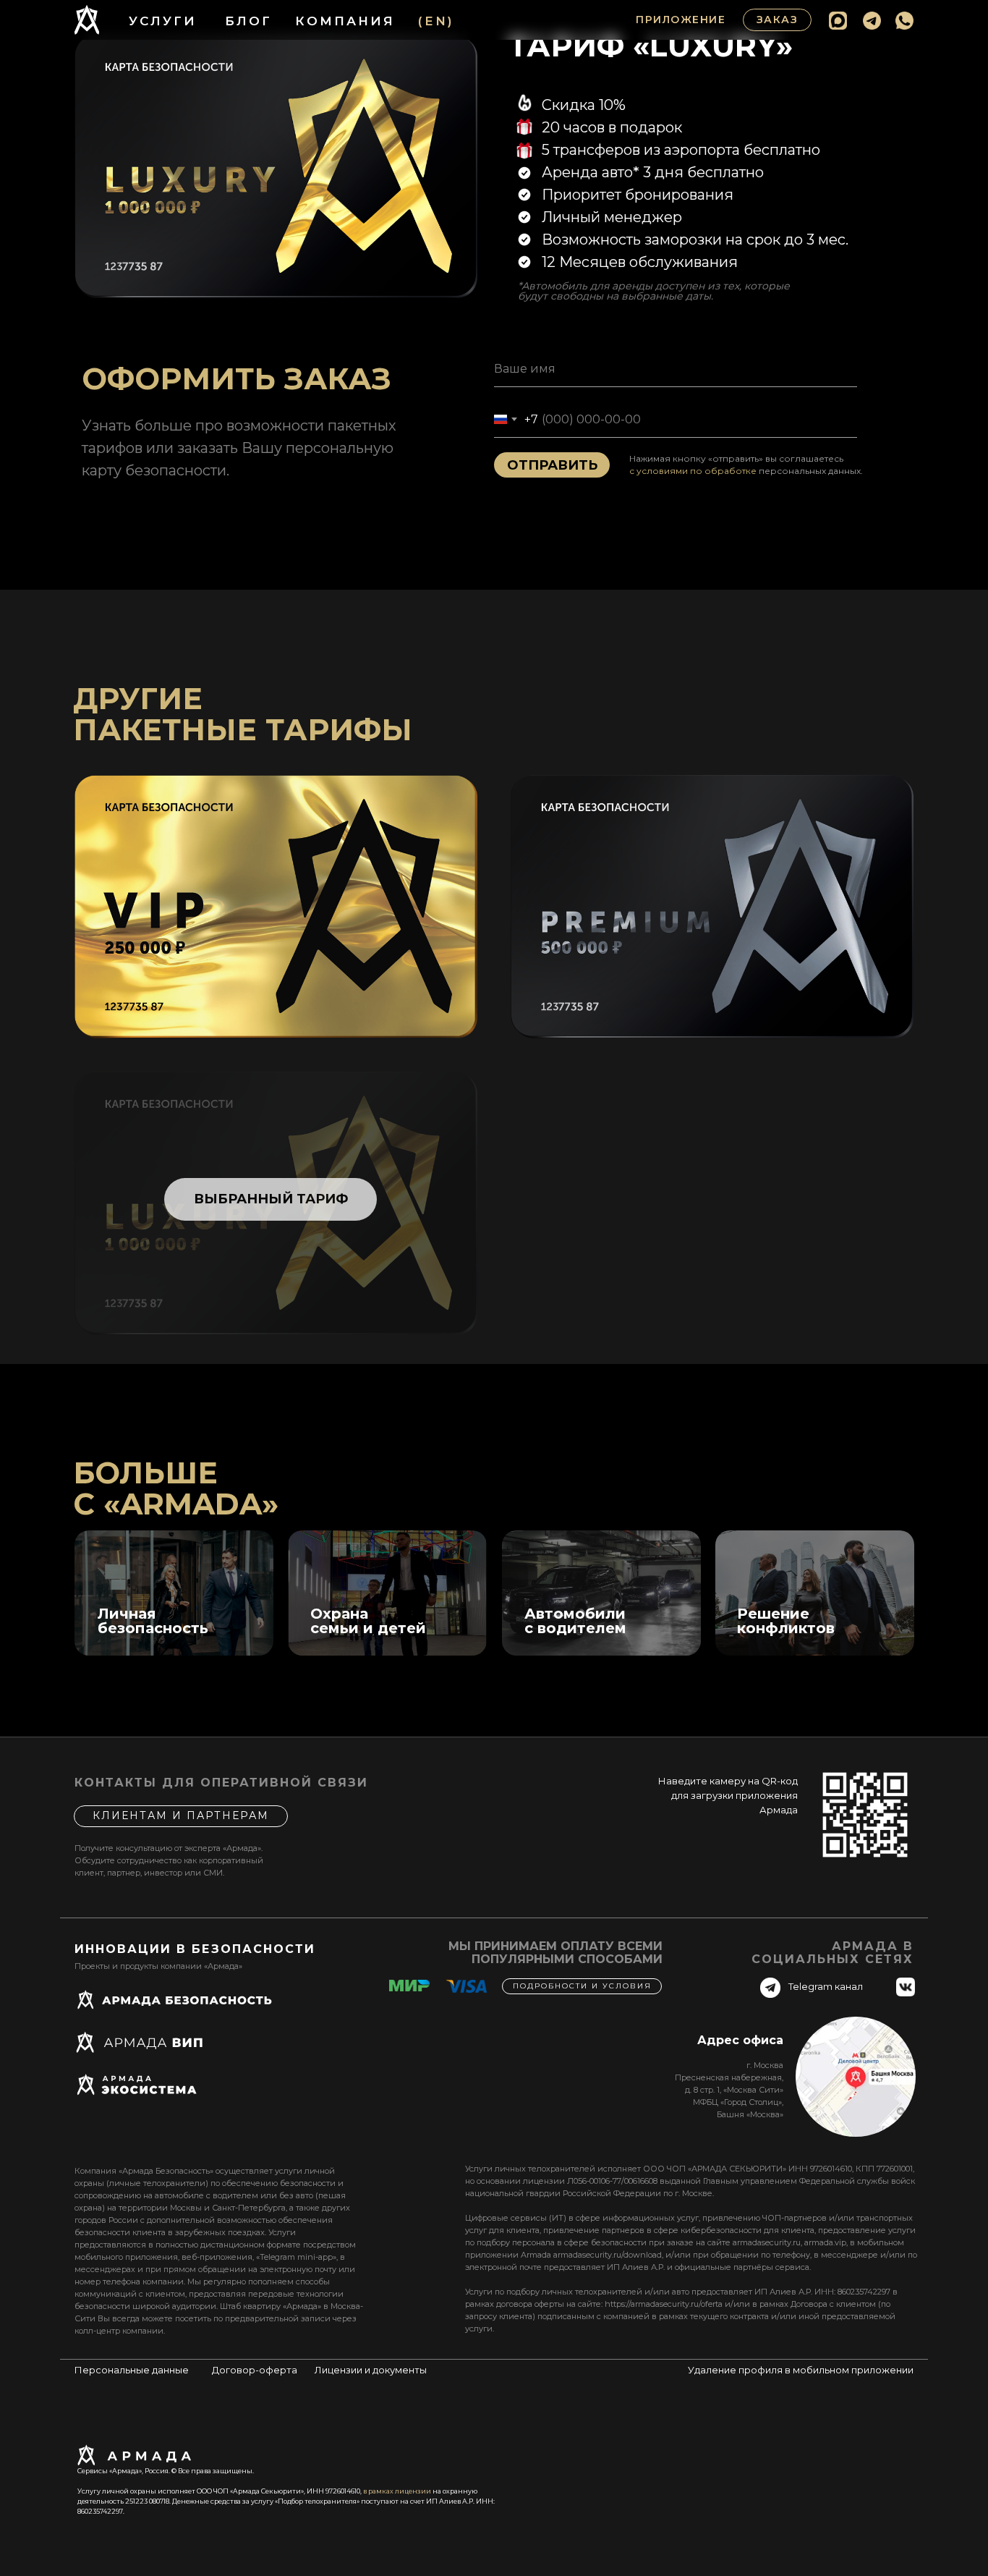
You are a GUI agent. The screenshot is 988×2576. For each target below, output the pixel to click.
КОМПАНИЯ (345, 21)
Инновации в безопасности (195, 1949)
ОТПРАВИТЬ (552, 465)
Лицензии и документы (371, 2370)
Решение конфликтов (786, 1621)
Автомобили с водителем (575, 1621)
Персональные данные (132, 2370)
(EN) (436, 21)
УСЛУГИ (163, 21)
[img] (174, 1593)
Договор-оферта (255, 2370)
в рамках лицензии (397, 2491)
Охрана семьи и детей (368, 1621)
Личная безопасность (153, 1621)
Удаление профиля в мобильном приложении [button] (801, 2370)
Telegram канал (826, 1986)
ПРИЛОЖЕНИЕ (681, 20)
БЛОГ (248, 21)
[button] (777, 20)
